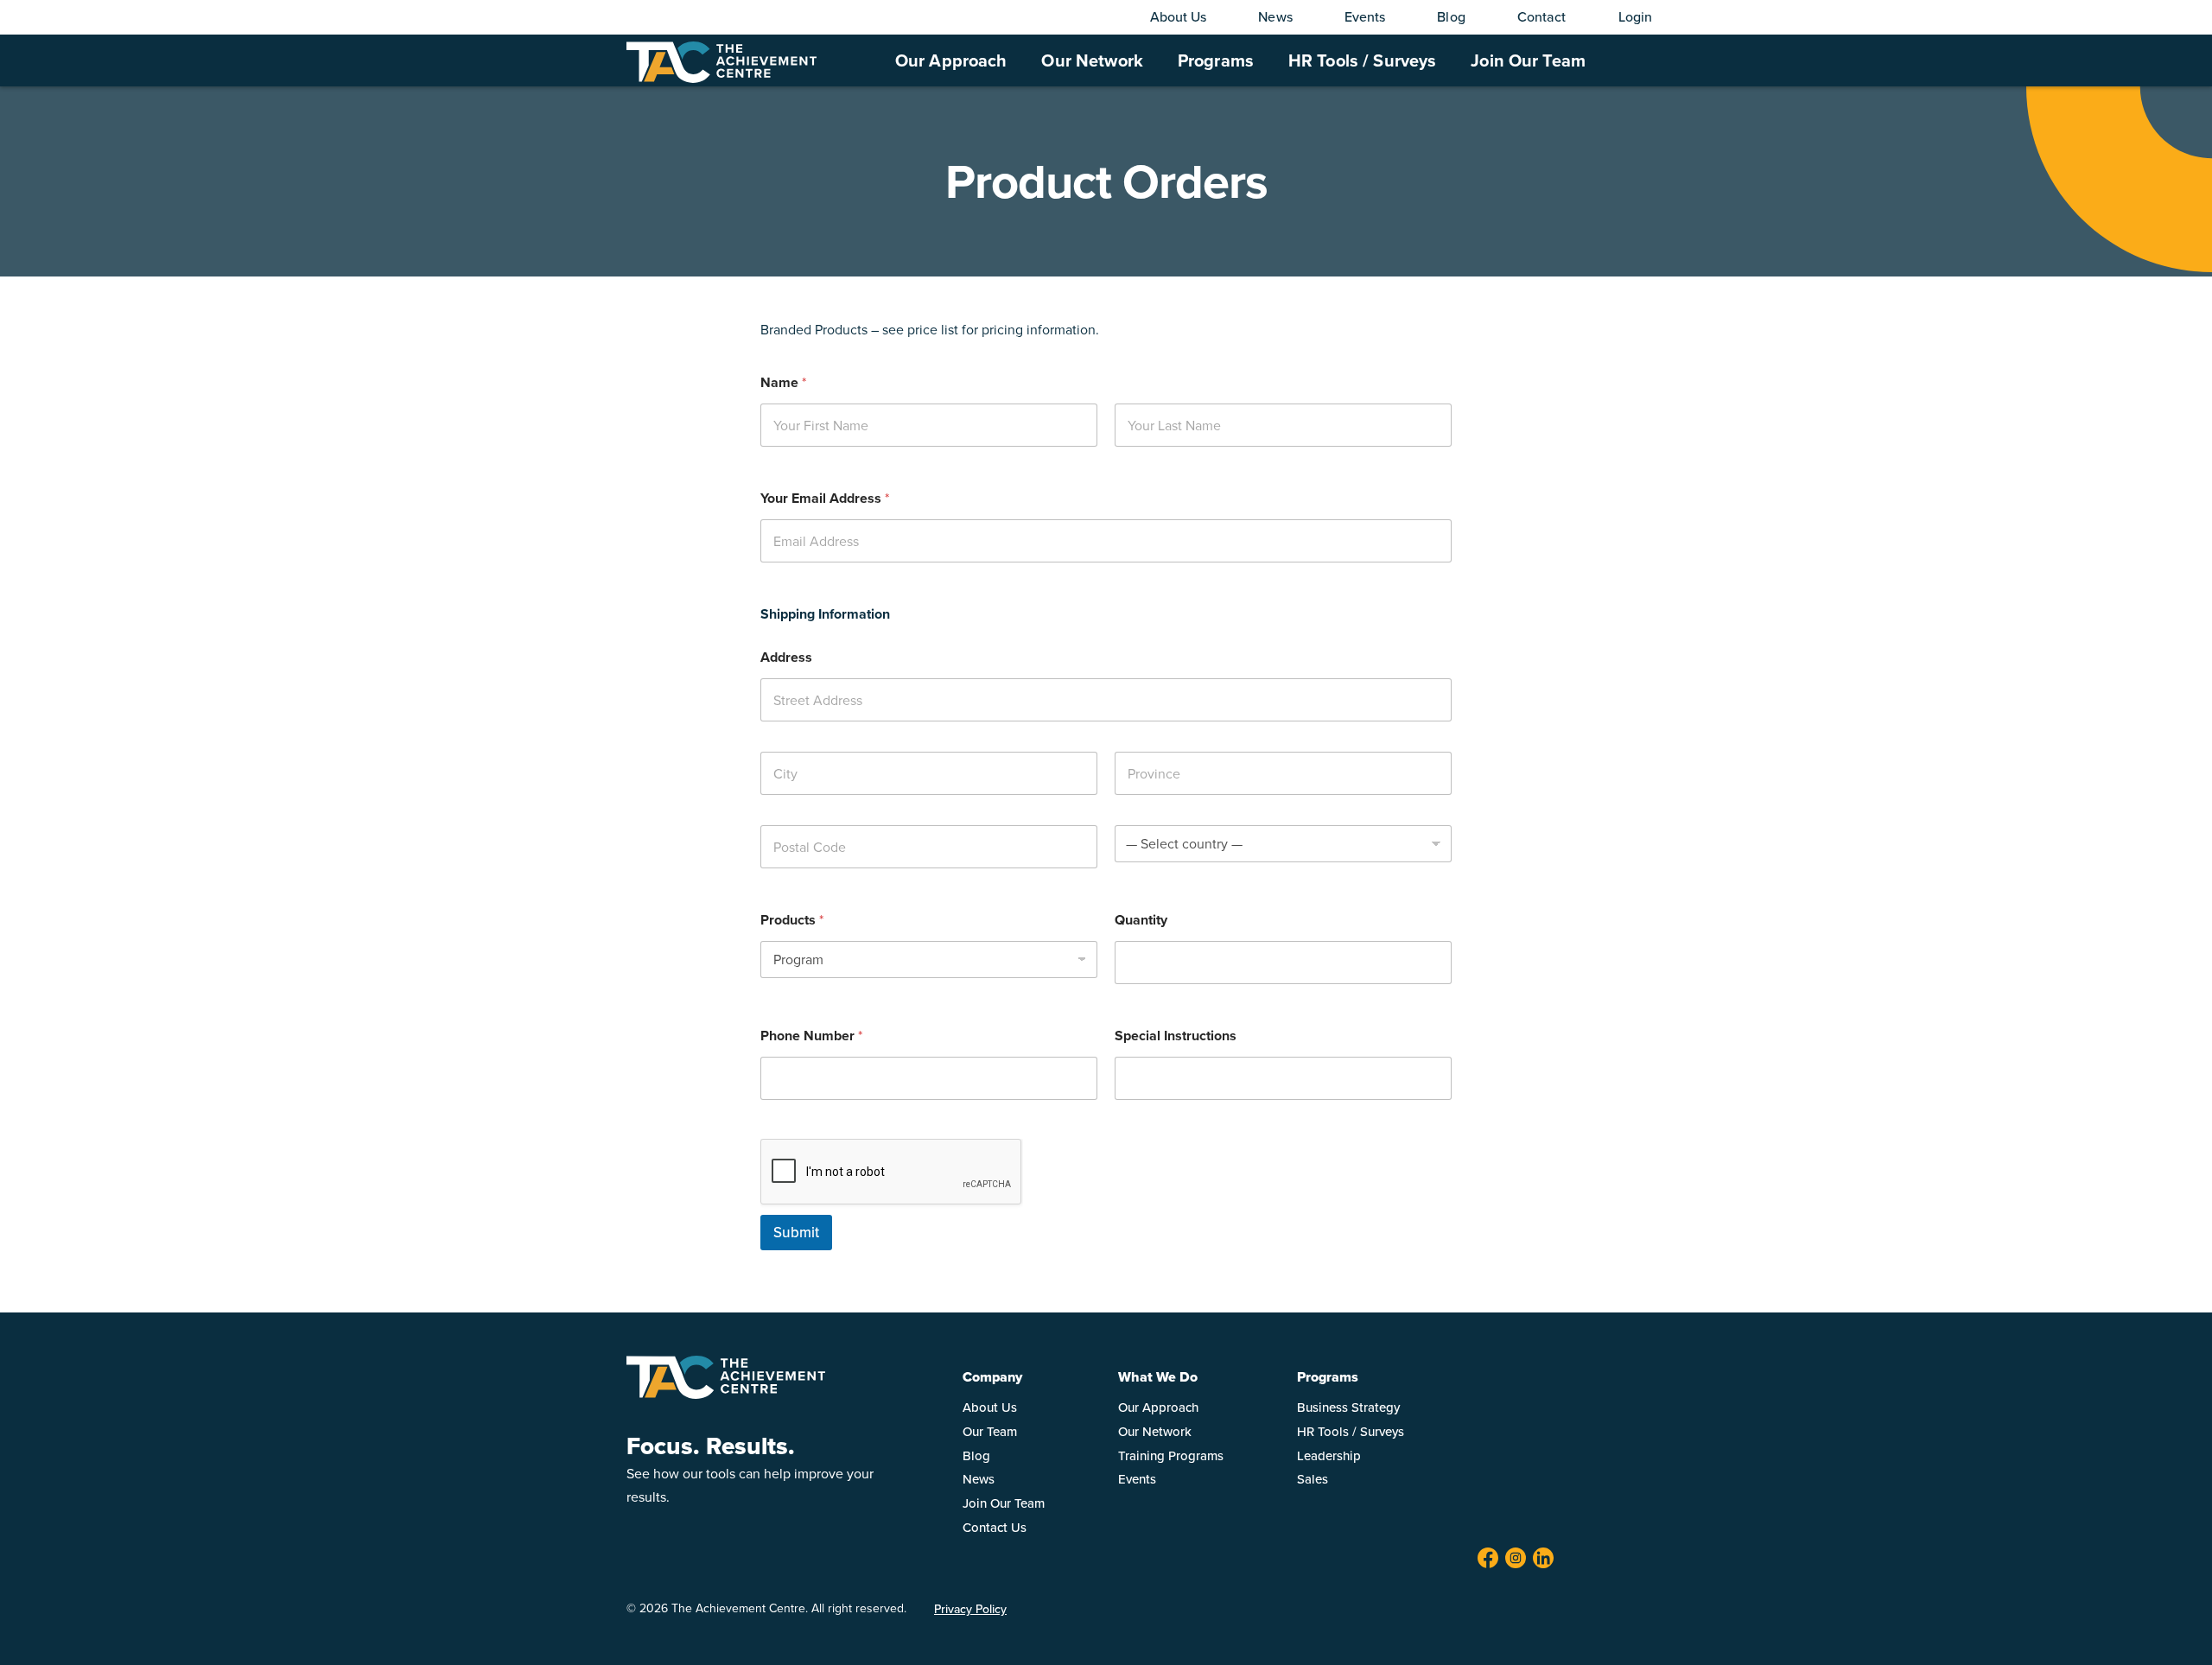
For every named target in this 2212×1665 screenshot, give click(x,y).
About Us (1179, 16)
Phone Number (811, 1036)
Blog (1451, 16)
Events (1365, 16)
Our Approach (951, 60)
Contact (1542, 16)
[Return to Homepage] (726, 1394)
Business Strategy (1348, 1407)
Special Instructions (1176, 1036)
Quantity (1141, 920)
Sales (1313, 1479)
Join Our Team (1528, 60)
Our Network (1092, 60)
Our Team (990, 1431)
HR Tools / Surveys (1362, 60)
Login (1636, 16)
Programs (1216, 60)
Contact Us (995, 1527)
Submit (796, 1232)
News (1275, 16)
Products (792, 920)
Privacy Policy (970, 1609)
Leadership (1329, 1455)
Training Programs (1171, 1455)
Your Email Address (825, 498)
